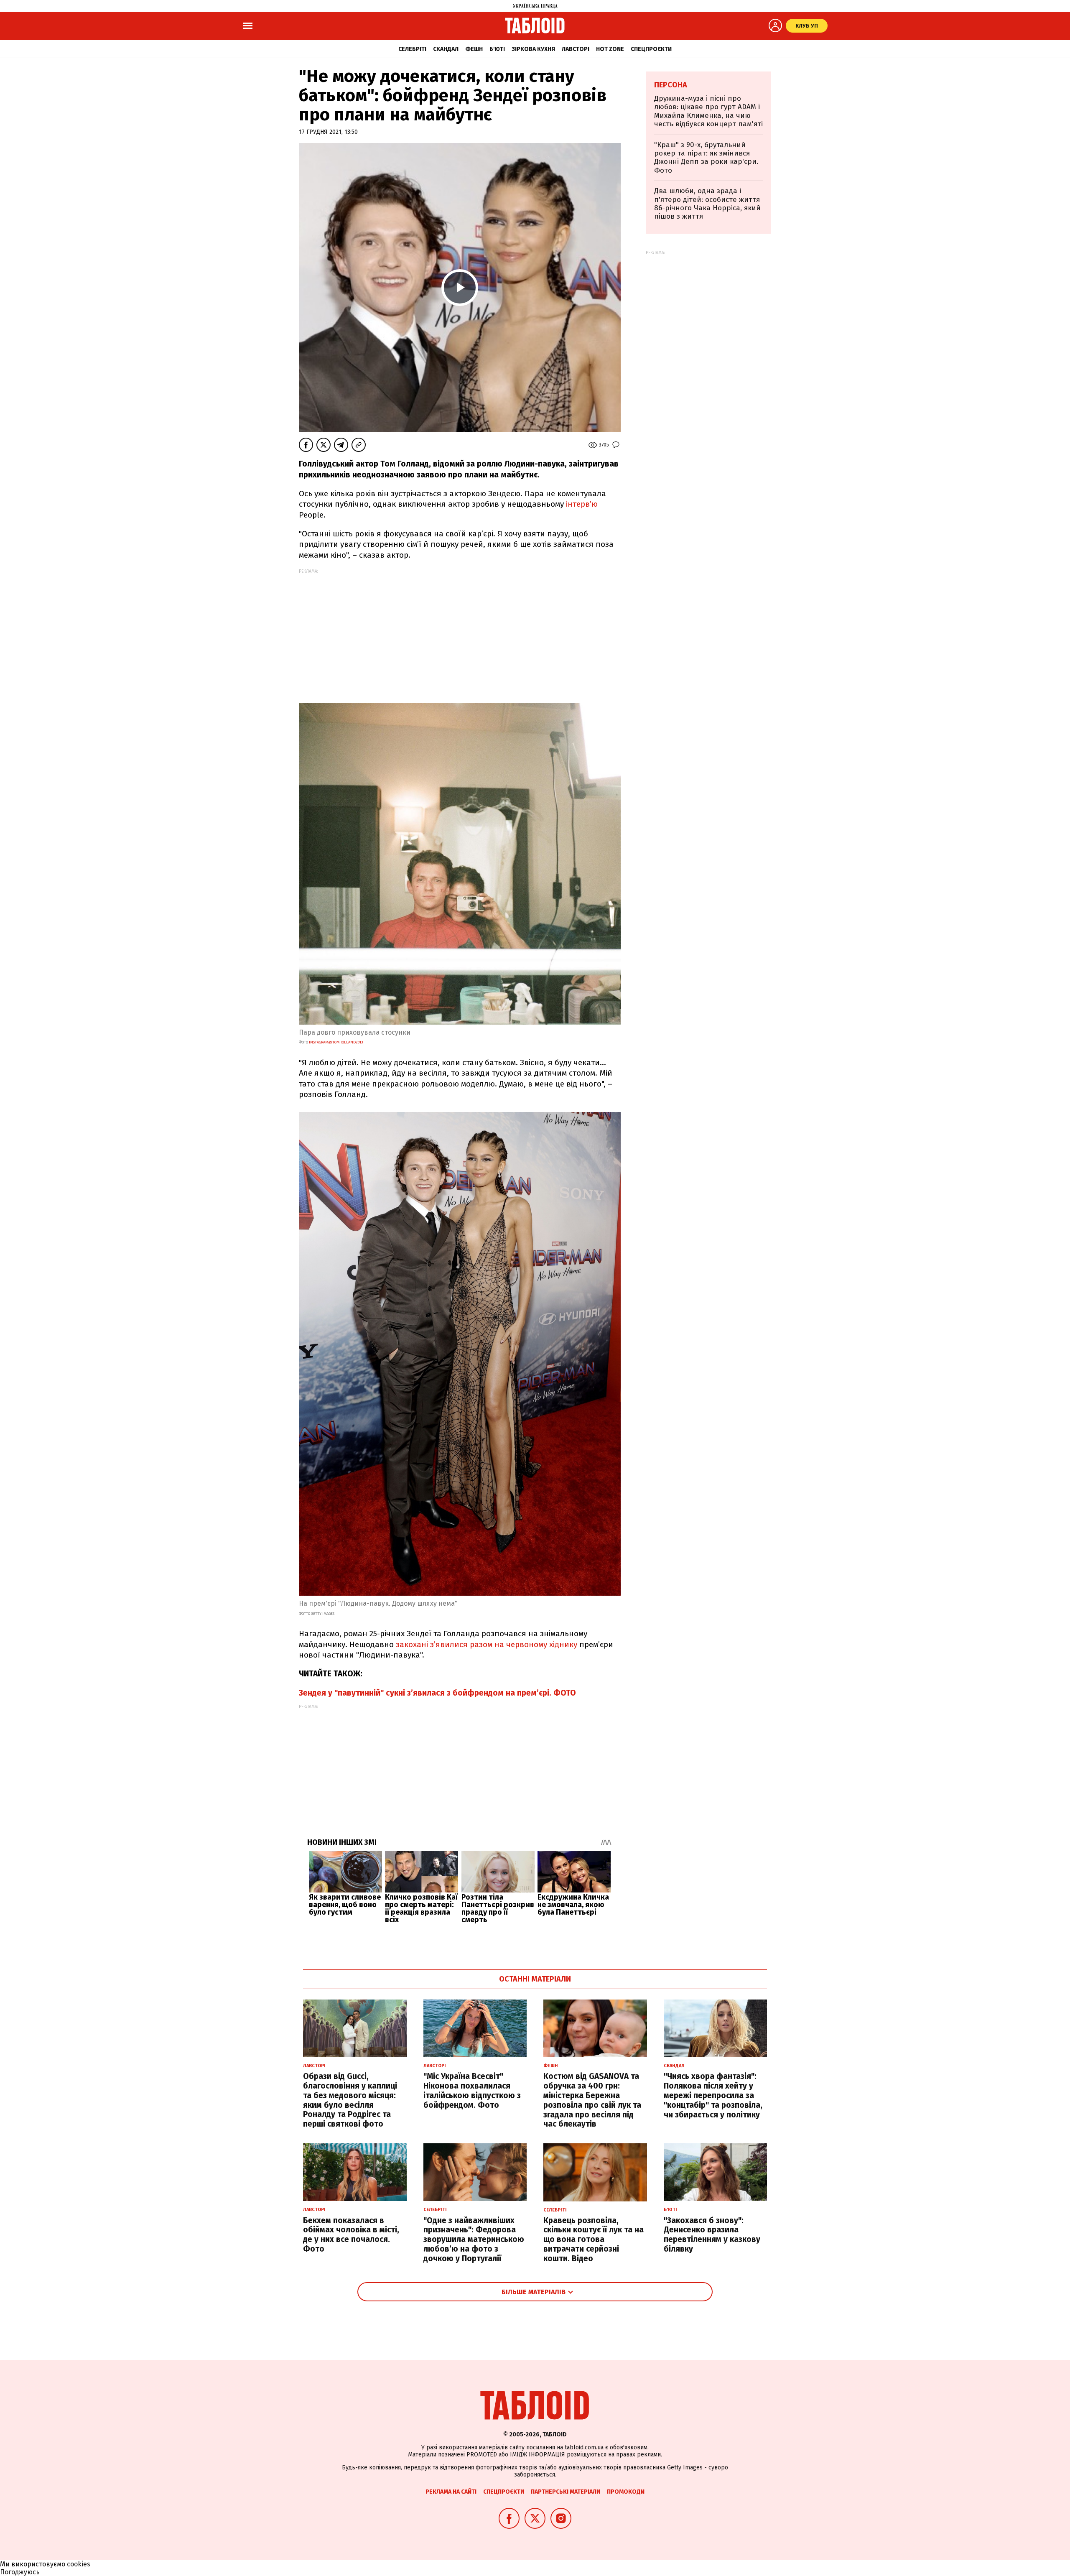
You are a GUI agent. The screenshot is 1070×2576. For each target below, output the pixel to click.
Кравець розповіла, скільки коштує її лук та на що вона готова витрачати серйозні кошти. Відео (594, 2239)
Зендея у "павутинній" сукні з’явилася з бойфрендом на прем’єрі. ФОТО (437, 1693)
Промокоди (626, 2492)
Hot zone (610, 49)
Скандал (446, 49)
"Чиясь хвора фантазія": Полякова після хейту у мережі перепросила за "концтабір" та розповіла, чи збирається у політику (713, 2095)
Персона (671, 85)
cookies (79, 2564)
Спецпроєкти (651, 49)
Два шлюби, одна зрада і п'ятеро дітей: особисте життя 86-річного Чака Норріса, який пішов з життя (707, 204)
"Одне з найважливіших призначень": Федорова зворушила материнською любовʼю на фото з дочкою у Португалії (474, 2239)
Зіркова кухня (533, 49)
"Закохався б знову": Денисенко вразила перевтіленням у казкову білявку (712, 2235)
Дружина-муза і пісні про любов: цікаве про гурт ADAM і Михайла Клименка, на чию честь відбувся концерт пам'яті (708, 111)
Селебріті (412, 49)
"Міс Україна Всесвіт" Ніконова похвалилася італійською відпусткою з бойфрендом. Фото (472, 2090)
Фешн (474, 49)
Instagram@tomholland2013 (336, 1042)
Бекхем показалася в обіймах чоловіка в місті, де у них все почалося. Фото (351, 2235)
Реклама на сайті (451, 2492)
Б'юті (497, 49)
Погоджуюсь (20, 2572)
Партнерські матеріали (566, 2492)
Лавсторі (576, 49)
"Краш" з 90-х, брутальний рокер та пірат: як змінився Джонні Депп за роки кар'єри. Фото (706, 158)
